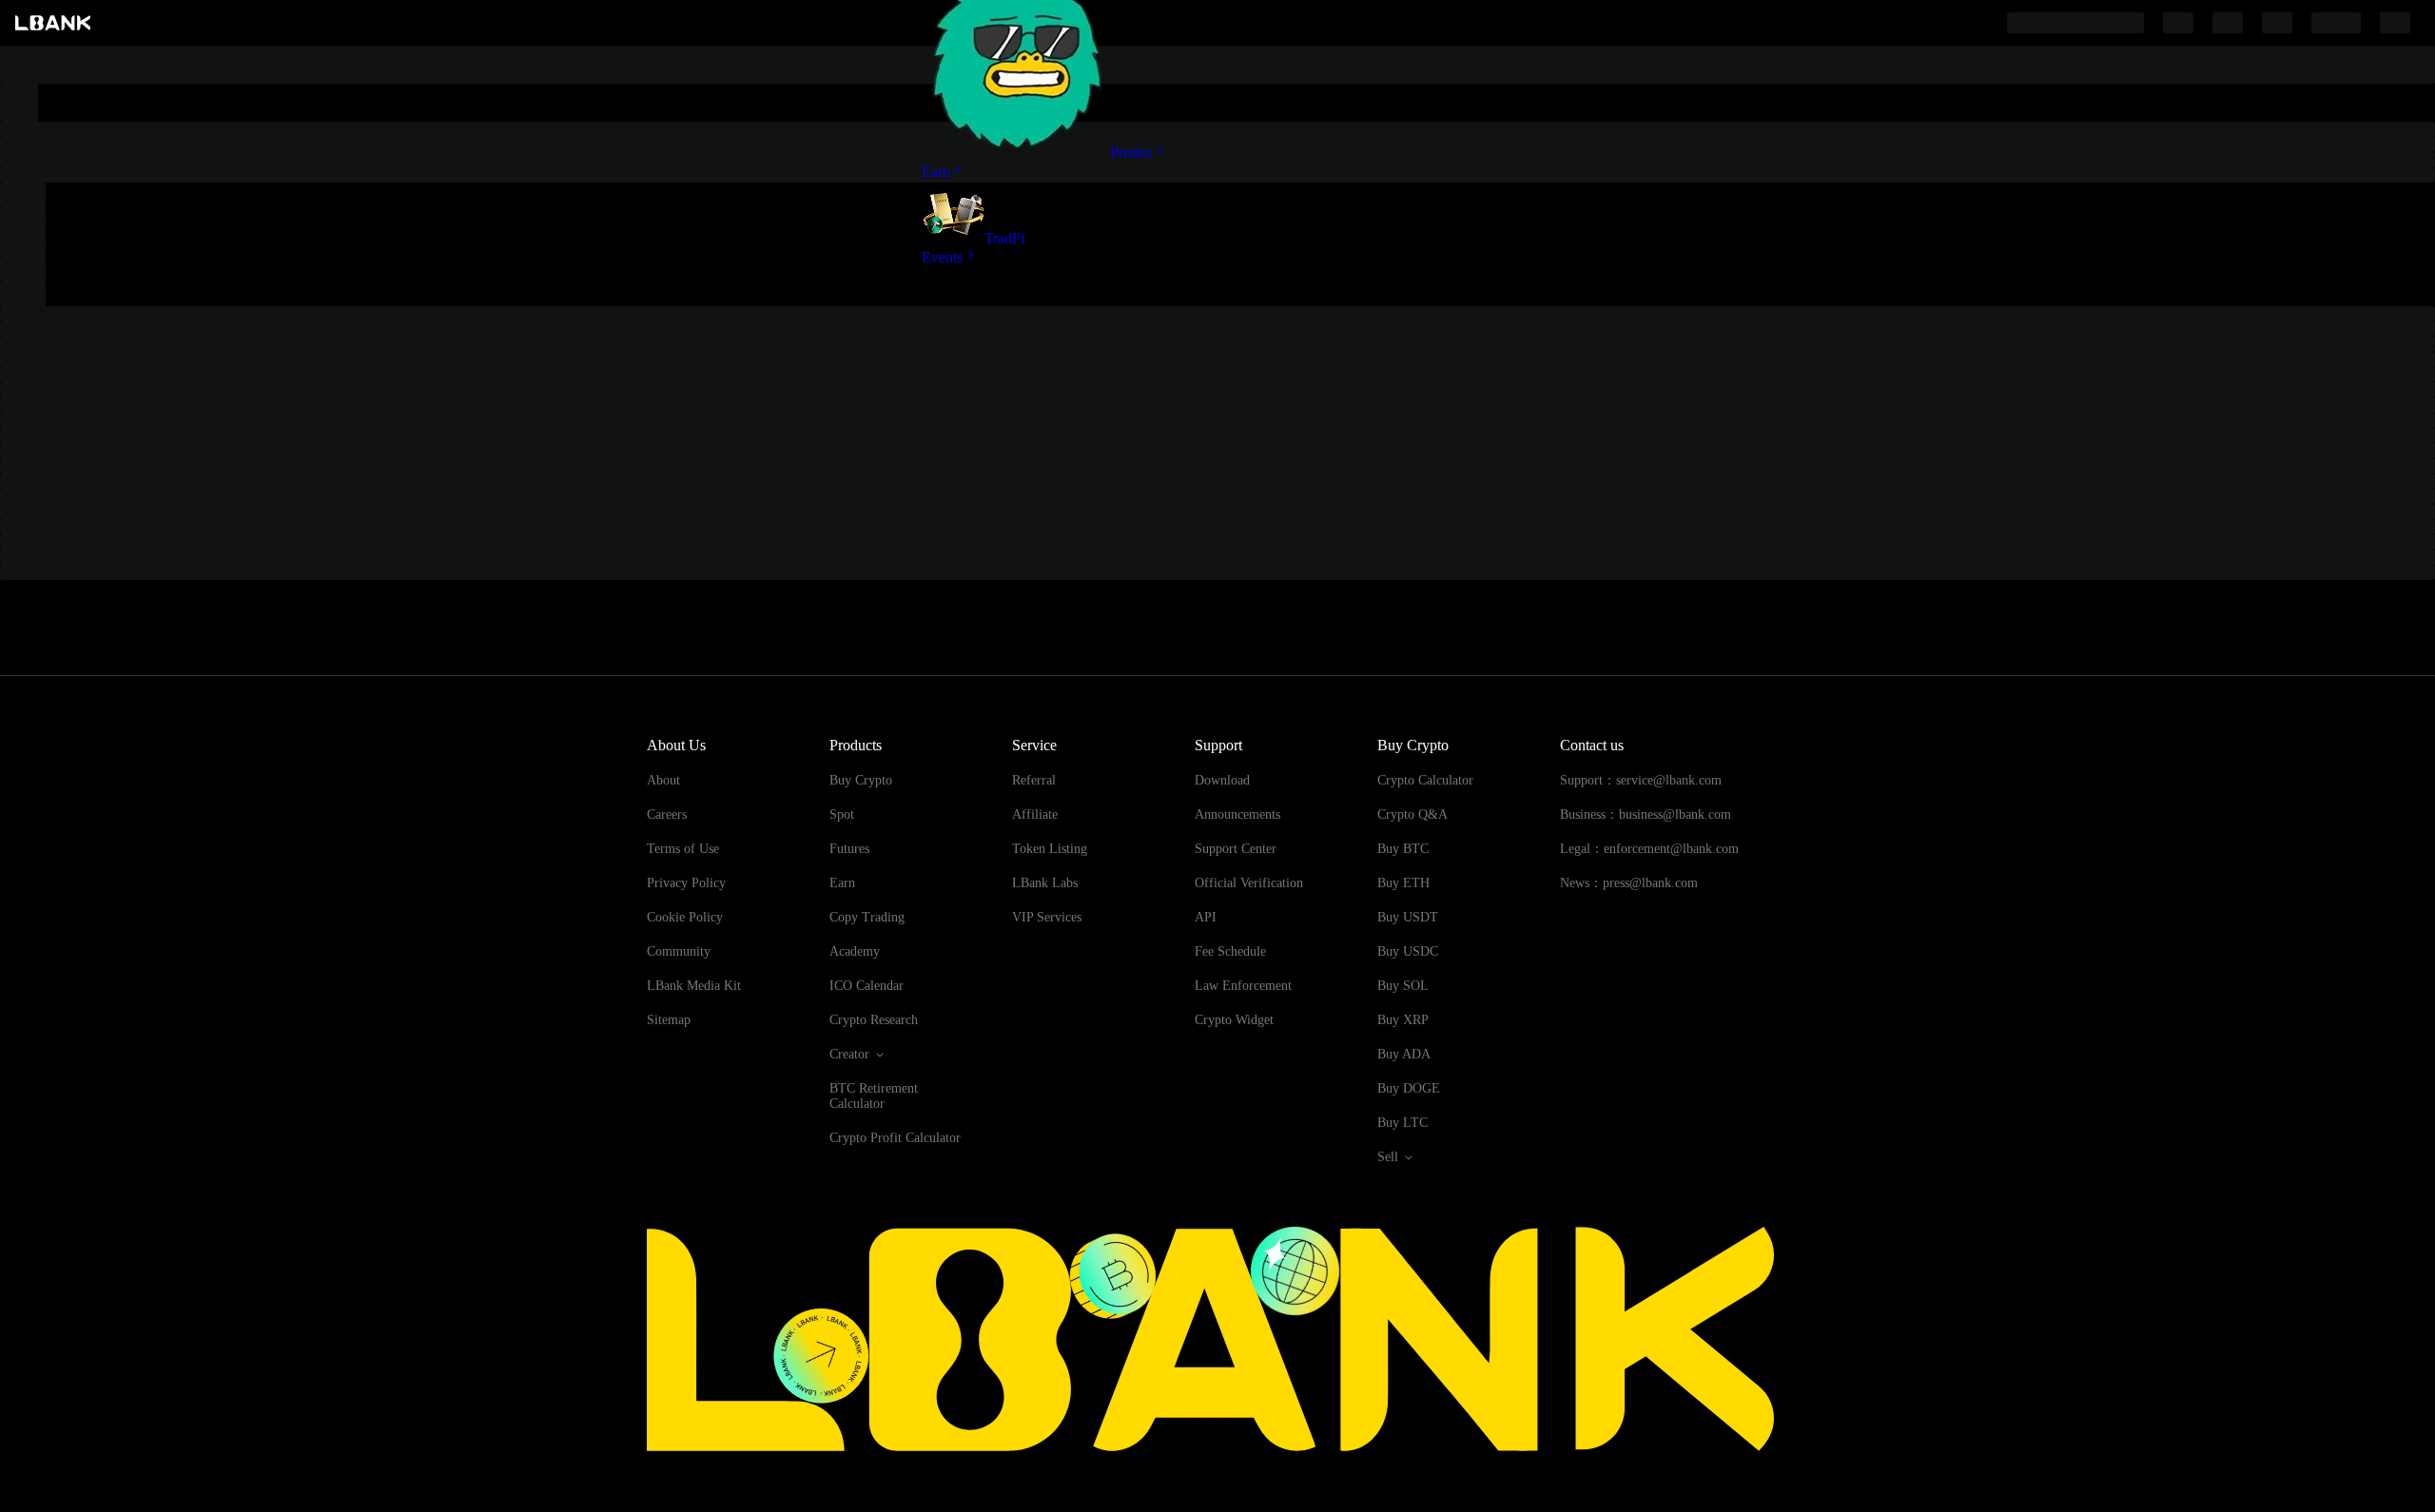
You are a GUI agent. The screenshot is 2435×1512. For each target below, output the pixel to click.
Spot (842, 814)
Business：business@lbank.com (1646, 814)
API (1206, 917)
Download (1222, 780)
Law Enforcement (1243, 986)
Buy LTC (1403, 1123)
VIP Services (1047, 917)
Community (679, 951)
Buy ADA (1404, 1054)
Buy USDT (1408, 917)
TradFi (1004, 238)
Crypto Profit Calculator (895, 1138)
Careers (667, 814)
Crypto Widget (1234, 1020)
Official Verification (1249, 883)
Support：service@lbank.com (1641, 780)
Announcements (1237, 814)
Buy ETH (1403, 883)
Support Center (1236, 849)
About (663, 780)
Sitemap (669, 1020)
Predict (1131, 153)
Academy (855, 951)
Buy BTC (1403, 849)
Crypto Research (874, 1020)
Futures (849, 849)
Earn (936, 172)
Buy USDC (1408, 951)
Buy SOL (1403, 986)
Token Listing (1050, 849)
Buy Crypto (861, 780)
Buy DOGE (1409, 1088)
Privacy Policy (686, 883)
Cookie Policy (685, 917)
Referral (1034, 780)
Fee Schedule (1230, 951)
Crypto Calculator (1425, 780)
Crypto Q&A (1412, 814)
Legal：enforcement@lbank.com (1649, 849)
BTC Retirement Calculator (874, 1096)
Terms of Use (683, 849)
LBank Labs (1045, 883)
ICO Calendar (867, 986)
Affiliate (1035, 814)
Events (942, 257)
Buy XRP (1403, 1020)
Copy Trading (867, 917)
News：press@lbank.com (1629, 883)
